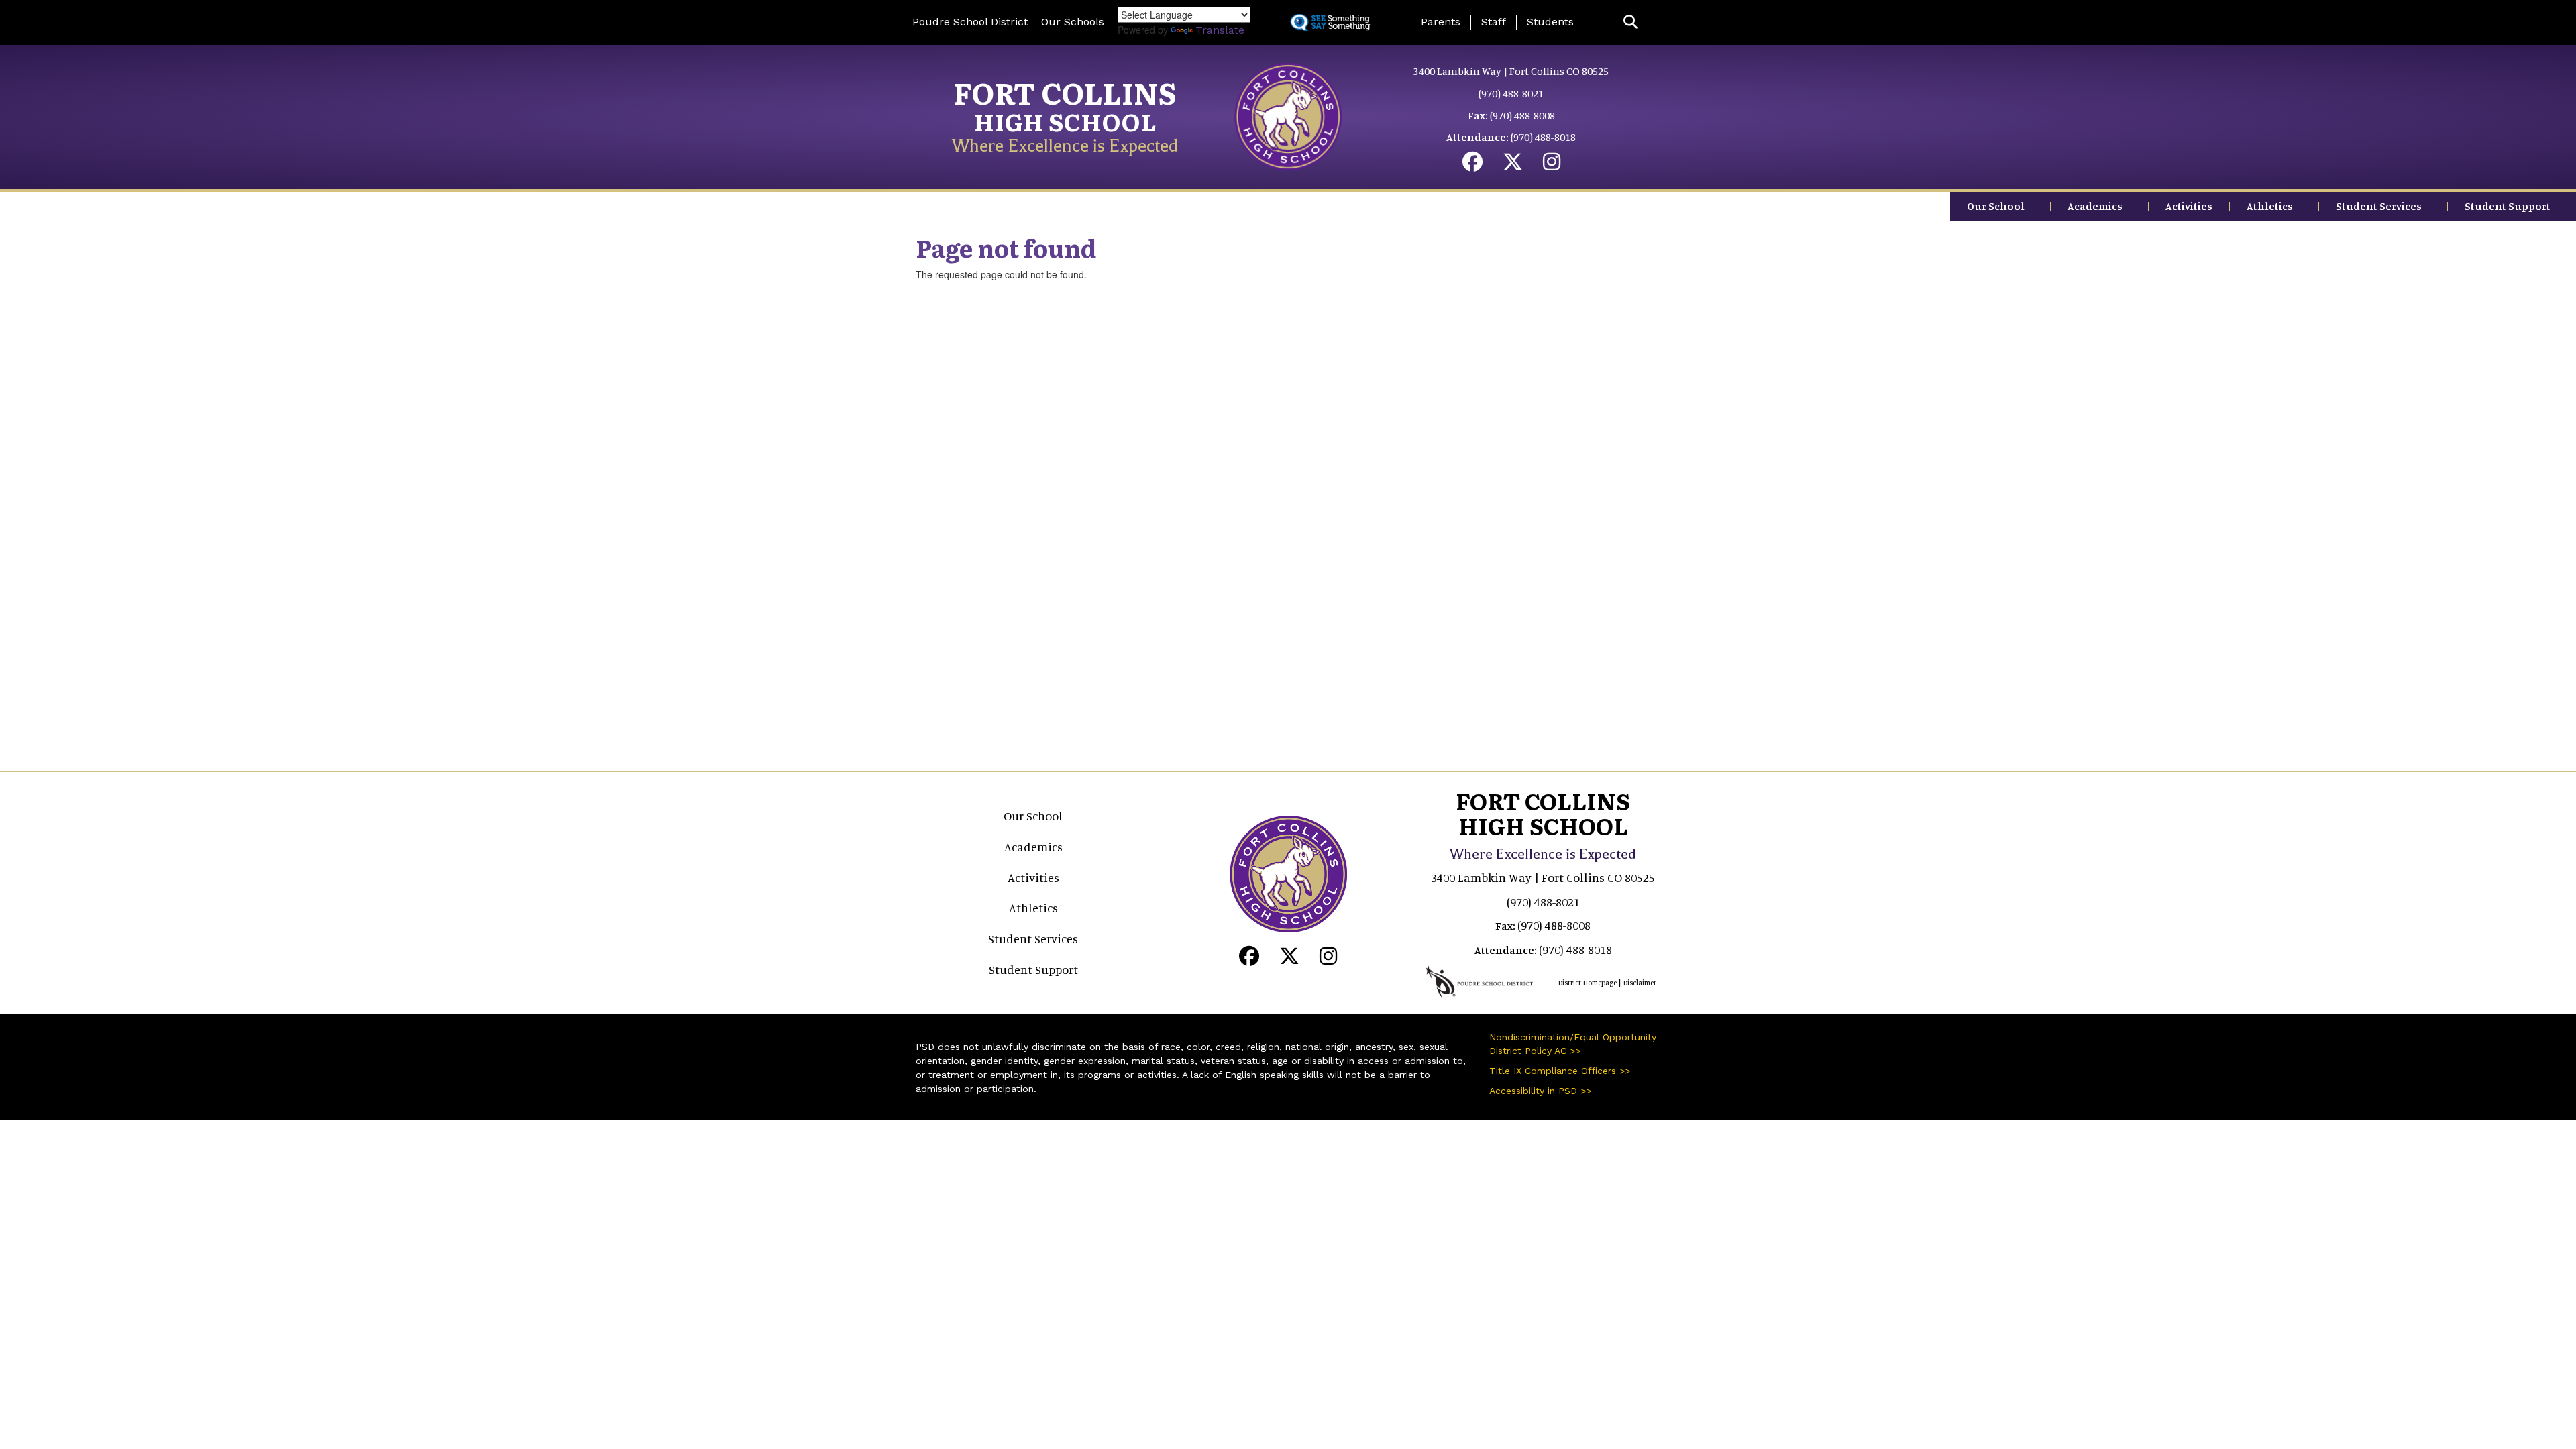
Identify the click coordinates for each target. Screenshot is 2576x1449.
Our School (1996, 206)
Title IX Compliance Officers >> (1560, 1071)
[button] (1630, 22)
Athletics (2270, 206)
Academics (2095, 206)
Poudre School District (970, 22)
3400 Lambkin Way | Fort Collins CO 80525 (1511, 71)
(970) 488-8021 (1511, 93)
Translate (1220, 30)
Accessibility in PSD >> (1540, 1091)
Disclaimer (1640, 983)
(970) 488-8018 (1543, 137)
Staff (1494, 22)
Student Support (2508, 206)
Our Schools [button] (1073, 22)
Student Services (2379, 206)
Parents (1441, 22)
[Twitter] (1513, 165)
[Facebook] (1472, 165)
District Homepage (1587, 983)
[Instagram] (1552, 165)
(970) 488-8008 (1522, 115)
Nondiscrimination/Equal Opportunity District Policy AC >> (1573, 1044)
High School (1065, 121)
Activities (2189, 206)
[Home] (1288, 115)
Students (1550, 22)
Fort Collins (1065, 92)
